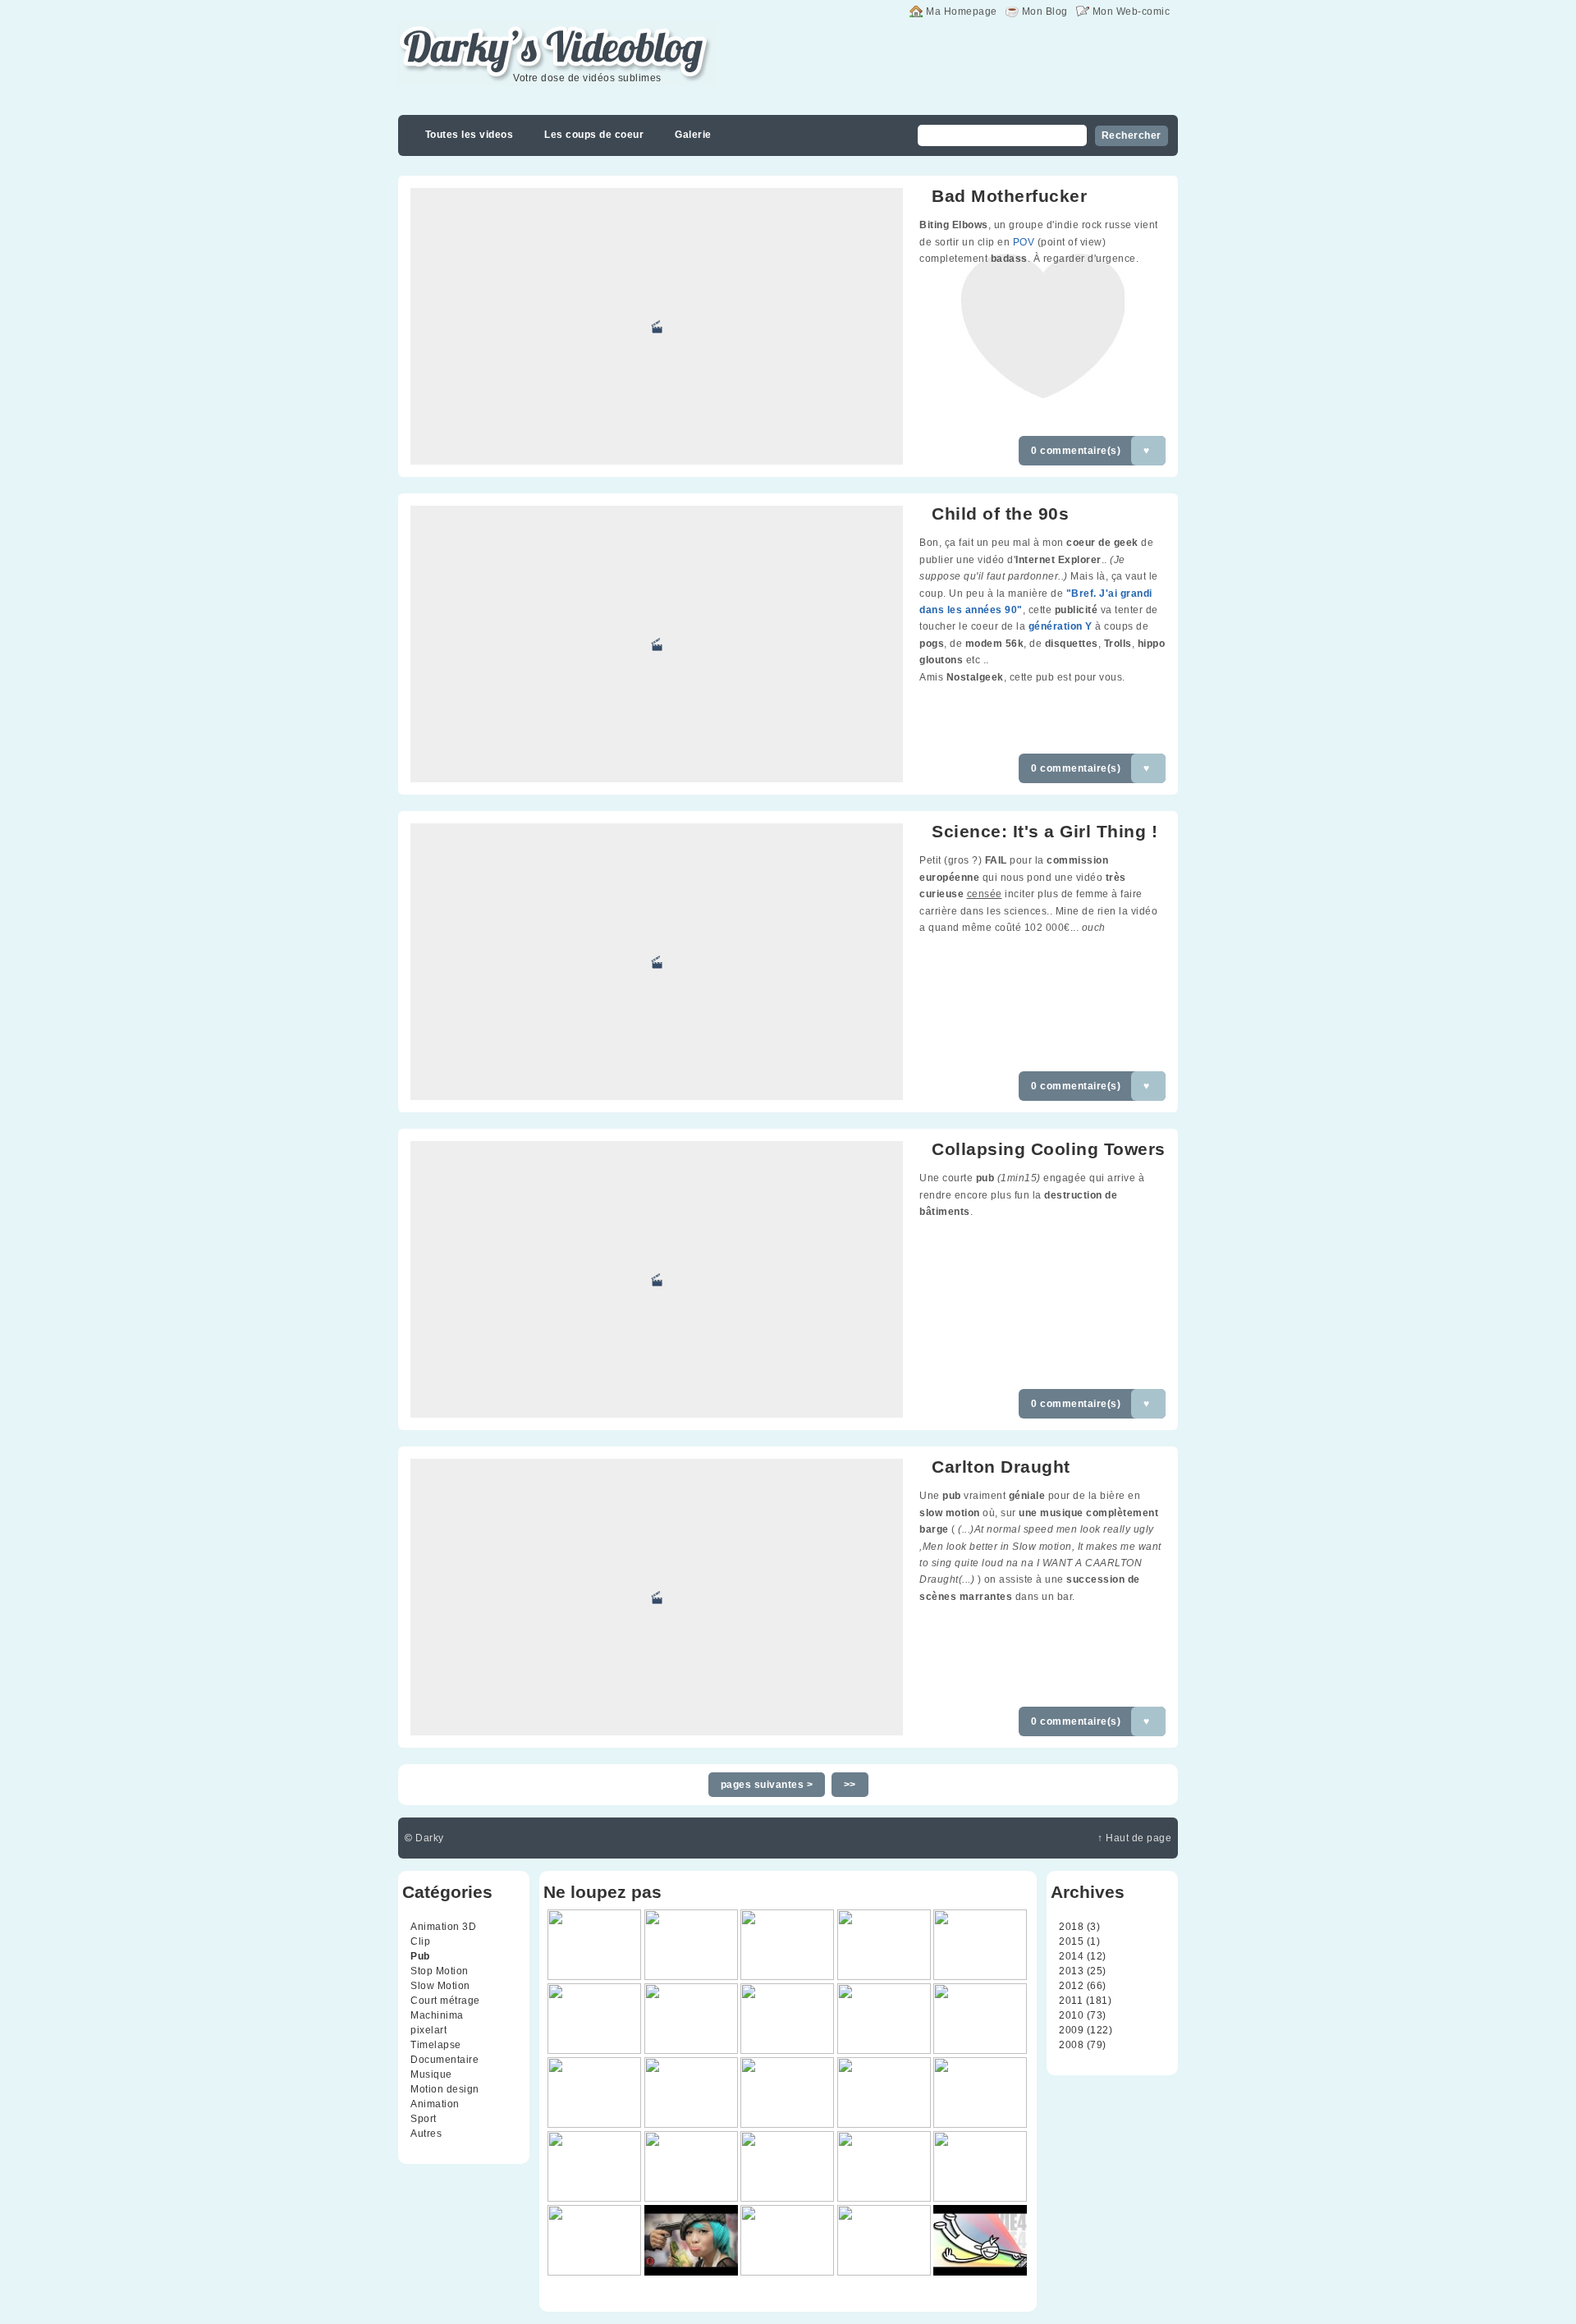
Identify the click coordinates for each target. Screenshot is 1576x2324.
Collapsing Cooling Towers (1049, 1149)
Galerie (693, 135)
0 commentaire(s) (1076, 451)
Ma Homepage (962, 11)
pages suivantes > (767, 1785)
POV (1024, 242)
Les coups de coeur (594, 135)
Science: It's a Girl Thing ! (1045, 831)
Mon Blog (1045, 11)
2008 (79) (1083, 2045)
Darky (430, 1838)
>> (850, 1785)
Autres (426, 2134)
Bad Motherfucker (1009, 196)
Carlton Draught (1001, 1467)
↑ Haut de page (1134, 1838)
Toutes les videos (470, 135)
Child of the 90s (1000, 513)
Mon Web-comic (1132, 11)
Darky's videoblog (484, 30)
